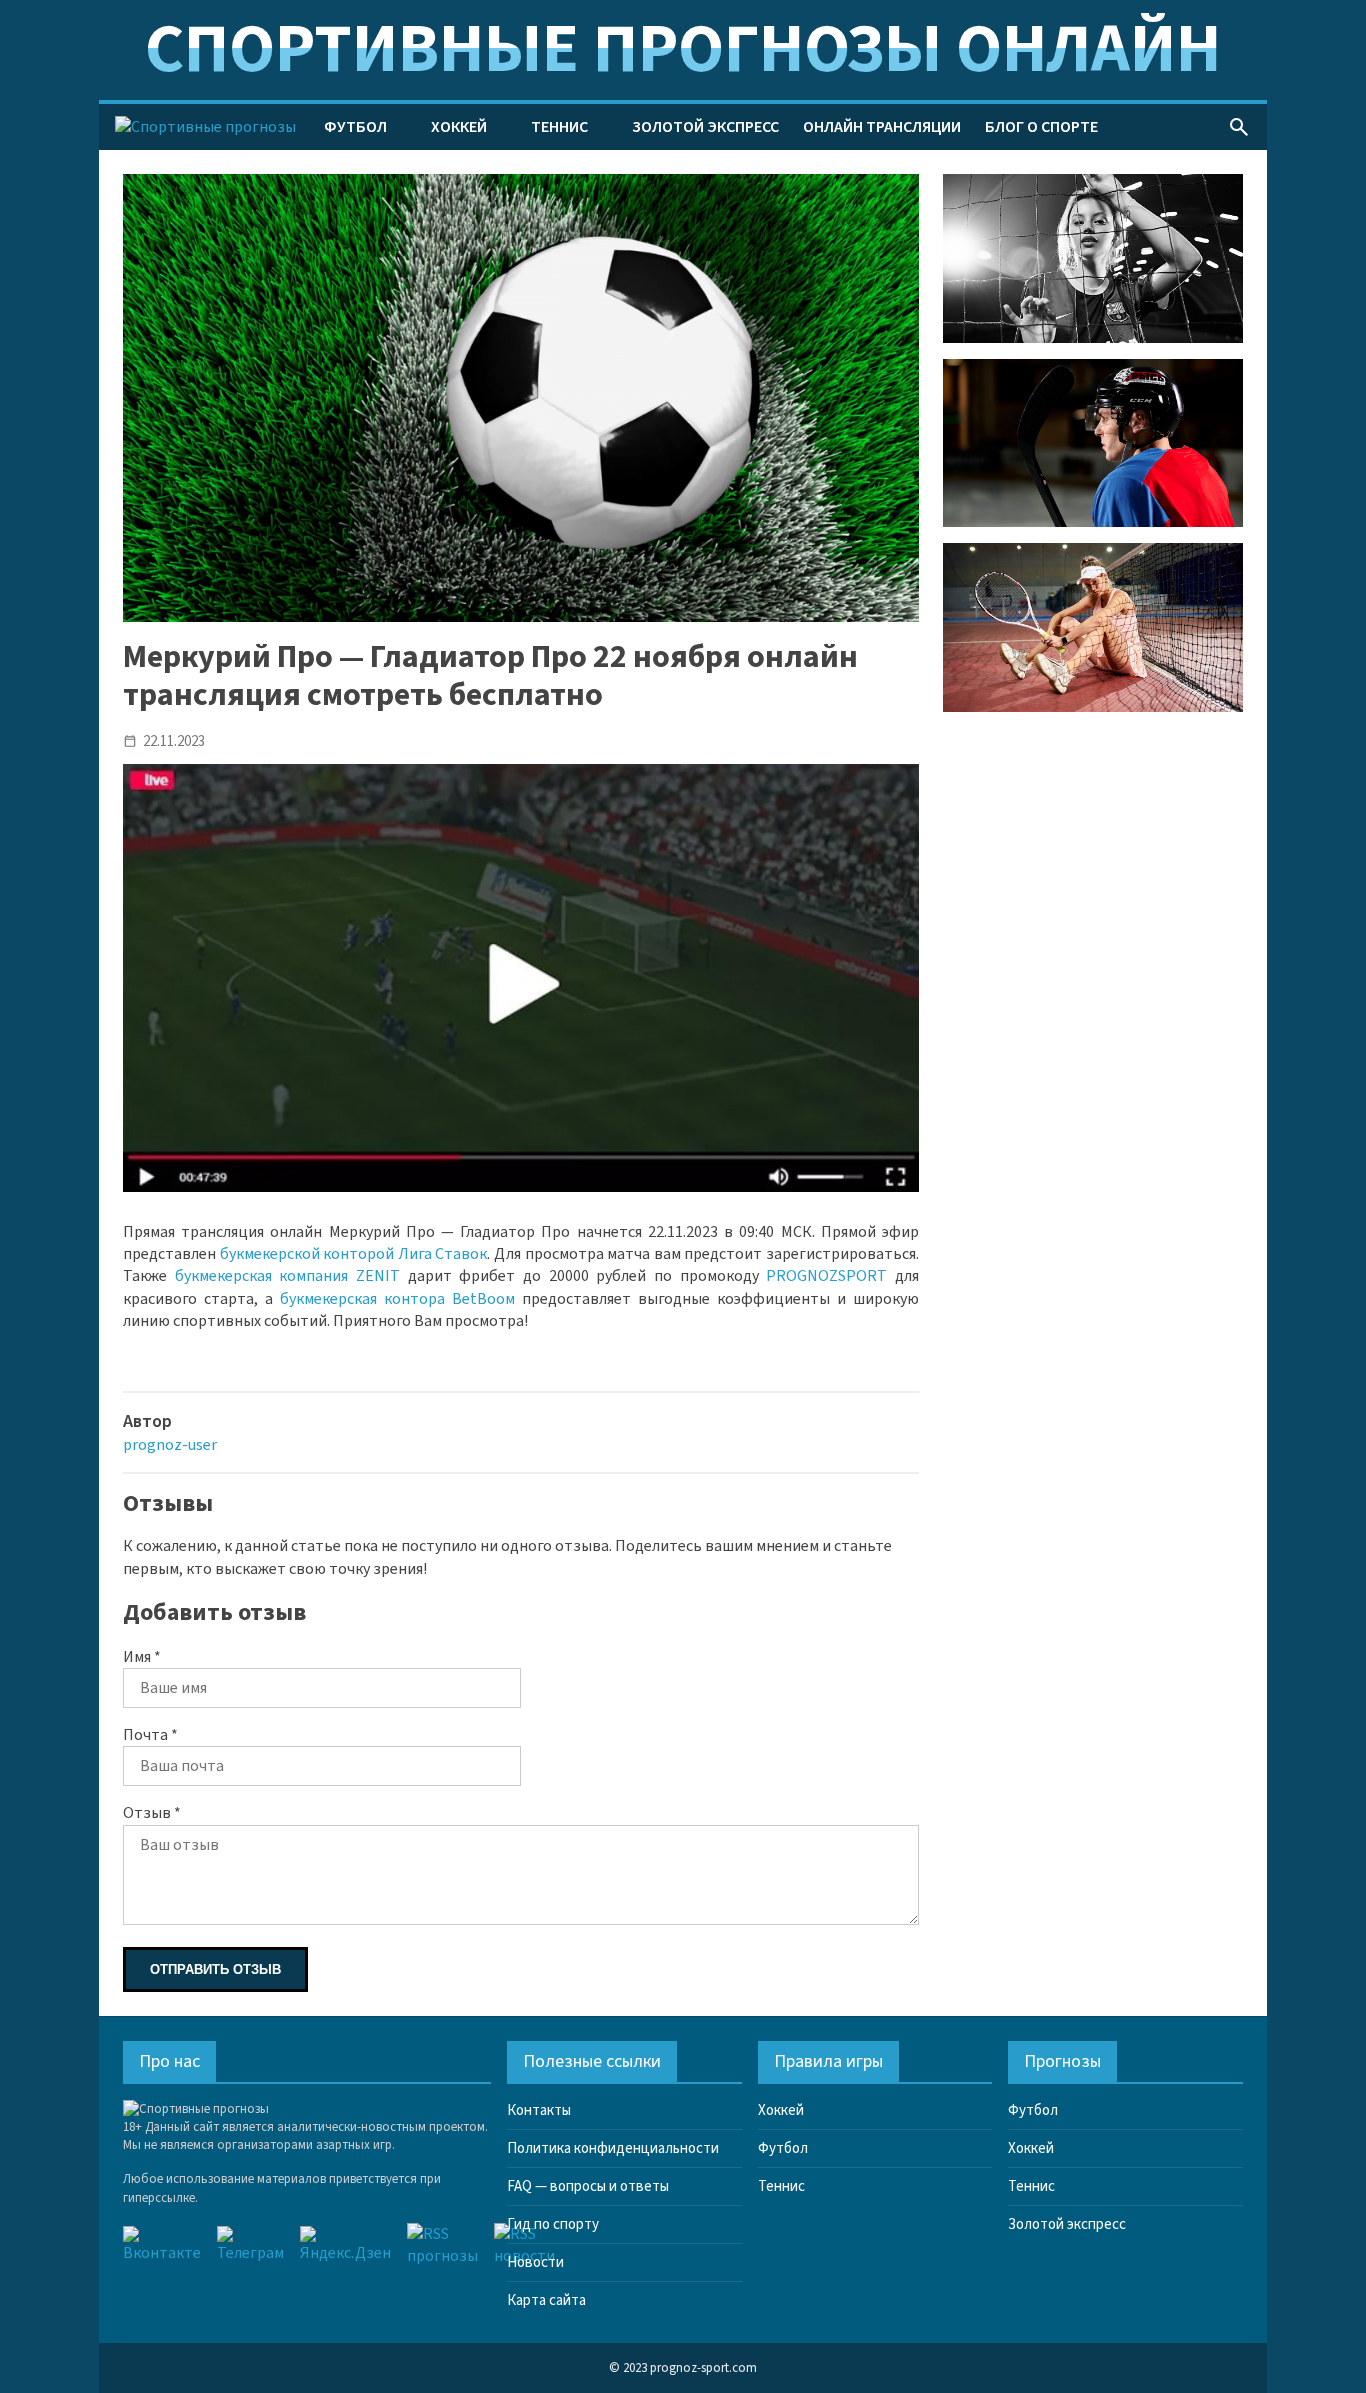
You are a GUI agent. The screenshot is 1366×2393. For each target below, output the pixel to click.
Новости (535, 2262)
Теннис (559, 127)
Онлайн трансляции (882, 127)
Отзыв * (152, 1813)
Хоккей (459, 127)
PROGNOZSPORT (826, 1276)
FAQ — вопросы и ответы (588, 2186)
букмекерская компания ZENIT (287, 1276)
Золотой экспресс (705, 127)
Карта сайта (546, 2300)
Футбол (355, 127)
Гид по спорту (553, 2224)
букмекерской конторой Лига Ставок (354, 1254)
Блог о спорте (1041, 127)
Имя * (142, 1657)
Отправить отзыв (215, 1969)
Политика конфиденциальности (613, 2148)
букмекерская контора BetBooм (397, 1299)
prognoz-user (170, 1445)
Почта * (150, 1735)
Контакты (539, 2110)
